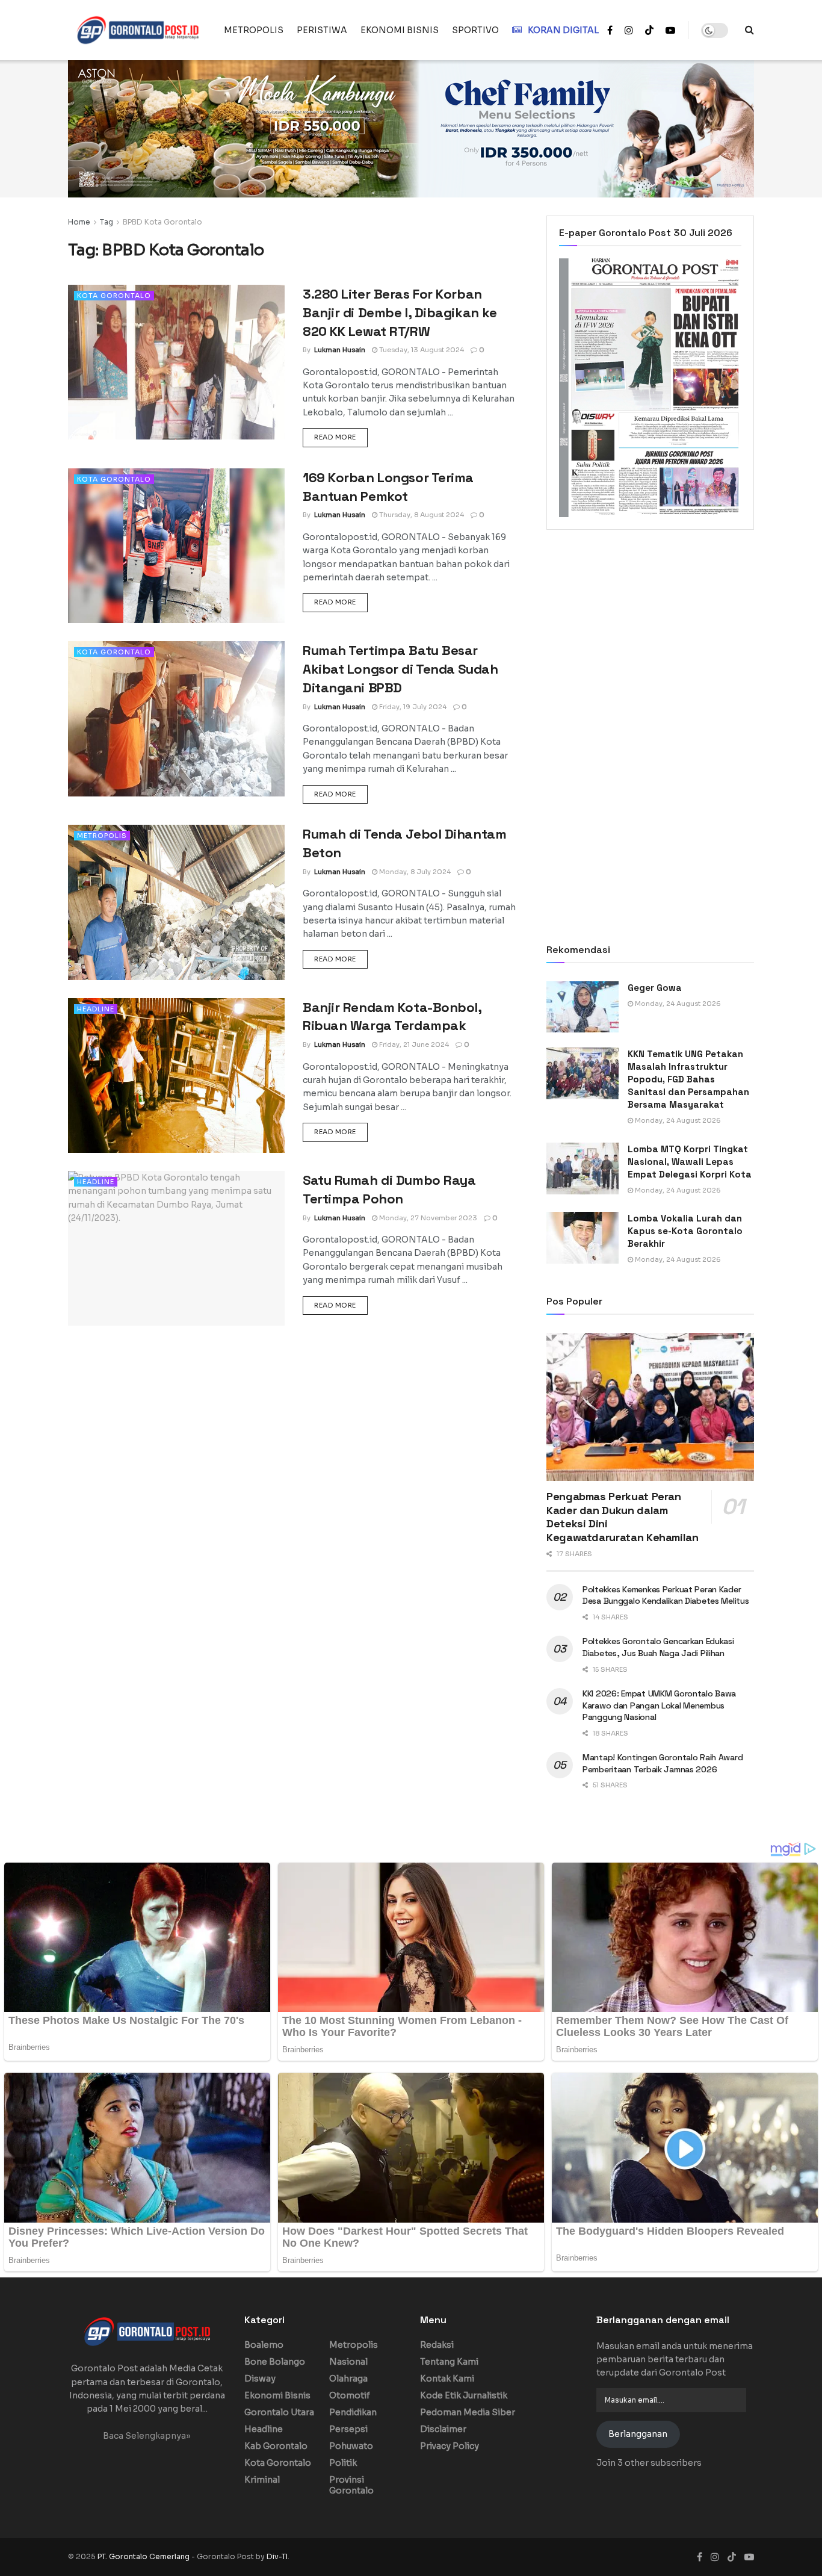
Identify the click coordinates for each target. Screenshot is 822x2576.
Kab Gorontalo (276, 2446)
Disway (260, 2379)
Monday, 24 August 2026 (677, 1004)
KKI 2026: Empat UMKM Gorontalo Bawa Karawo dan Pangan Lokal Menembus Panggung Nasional (659, 1705)
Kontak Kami (447, 2379)
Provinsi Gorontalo (351, 2485)
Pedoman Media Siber (468, 2412)
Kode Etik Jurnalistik (464, 2395)
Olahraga (348, 2379)
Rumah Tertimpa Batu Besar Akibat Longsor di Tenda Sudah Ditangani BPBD (400, 669)
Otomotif (350, 2395)
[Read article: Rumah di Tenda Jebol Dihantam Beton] (176, 902)
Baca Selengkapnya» (147, 2436)
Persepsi (348, 2429)
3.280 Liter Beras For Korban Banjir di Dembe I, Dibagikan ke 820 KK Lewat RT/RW (400, 312)
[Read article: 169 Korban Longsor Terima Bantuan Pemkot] (176, 546)
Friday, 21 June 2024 (413, 1044)
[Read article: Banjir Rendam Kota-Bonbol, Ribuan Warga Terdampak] (176, 1075)
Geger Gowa (655, 988)
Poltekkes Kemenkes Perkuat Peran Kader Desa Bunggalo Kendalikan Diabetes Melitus (666, 1595)
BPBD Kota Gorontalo (162, 222)
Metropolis (102, 836)
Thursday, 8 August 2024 (421, 515)
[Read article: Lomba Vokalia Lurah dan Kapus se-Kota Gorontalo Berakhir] (583, 1238)
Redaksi (437, 2345)
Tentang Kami (449, 2362)
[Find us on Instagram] (629, 30)
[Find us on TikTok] (649, 31)
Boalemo (264, 2345)
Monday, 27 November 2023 (427, 1218)
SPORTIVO (475, 30)
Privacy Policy (450, 2446)
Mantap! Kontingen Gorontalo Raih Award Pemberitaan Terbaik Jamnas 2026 (663, 1763)
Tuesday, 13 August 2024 (421, 350)
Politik (343, 2463)
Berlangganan (638, 2434)
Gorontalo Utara (279, 2412)
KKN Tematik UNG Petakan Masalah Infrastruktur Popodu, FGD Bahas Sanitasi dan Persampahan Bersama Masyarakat (688, 1079)
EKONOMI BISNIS (400, 30)
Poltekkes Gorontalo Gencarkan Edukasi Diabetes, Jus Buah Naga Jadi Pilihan (658, 1647)
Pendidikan (353, 2412)
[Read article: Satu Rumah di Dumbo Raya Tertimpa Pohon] (176, 1248)
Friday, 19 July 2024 (412, 707)
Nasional (348, 2362)
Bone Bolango (275, 2362)
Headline (96, 1009)
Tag (107, 222)
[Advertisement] (650, 638)
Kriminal (262, 2480)
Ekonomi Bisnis (277, 2395)
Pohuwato (351, 2446)
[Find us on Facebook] (610, 30)
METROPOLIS (254, 30)
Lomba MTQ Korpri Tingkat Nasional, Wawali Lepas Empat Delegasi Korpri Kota (690, 1162)
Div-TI (277, 2556)
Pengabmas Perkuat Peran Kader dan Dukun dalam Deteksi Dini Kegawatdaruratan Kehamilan (623, 1517)
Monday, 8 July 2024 (414, 872)
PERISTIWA (322, 30)
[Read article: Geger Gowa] (583, 1007)
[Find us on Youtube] (670, 30)
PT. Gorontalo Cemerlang (144, 2556)
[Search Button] (749, 30)
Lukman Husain (340, 350)
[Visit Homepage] (138, 30)
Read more (341, 437)
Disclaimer (443, 2429)
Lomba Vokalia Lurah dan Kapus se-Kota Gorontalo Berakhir (685, 1231)
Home (79, 222)
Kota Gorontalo (114, 296)
